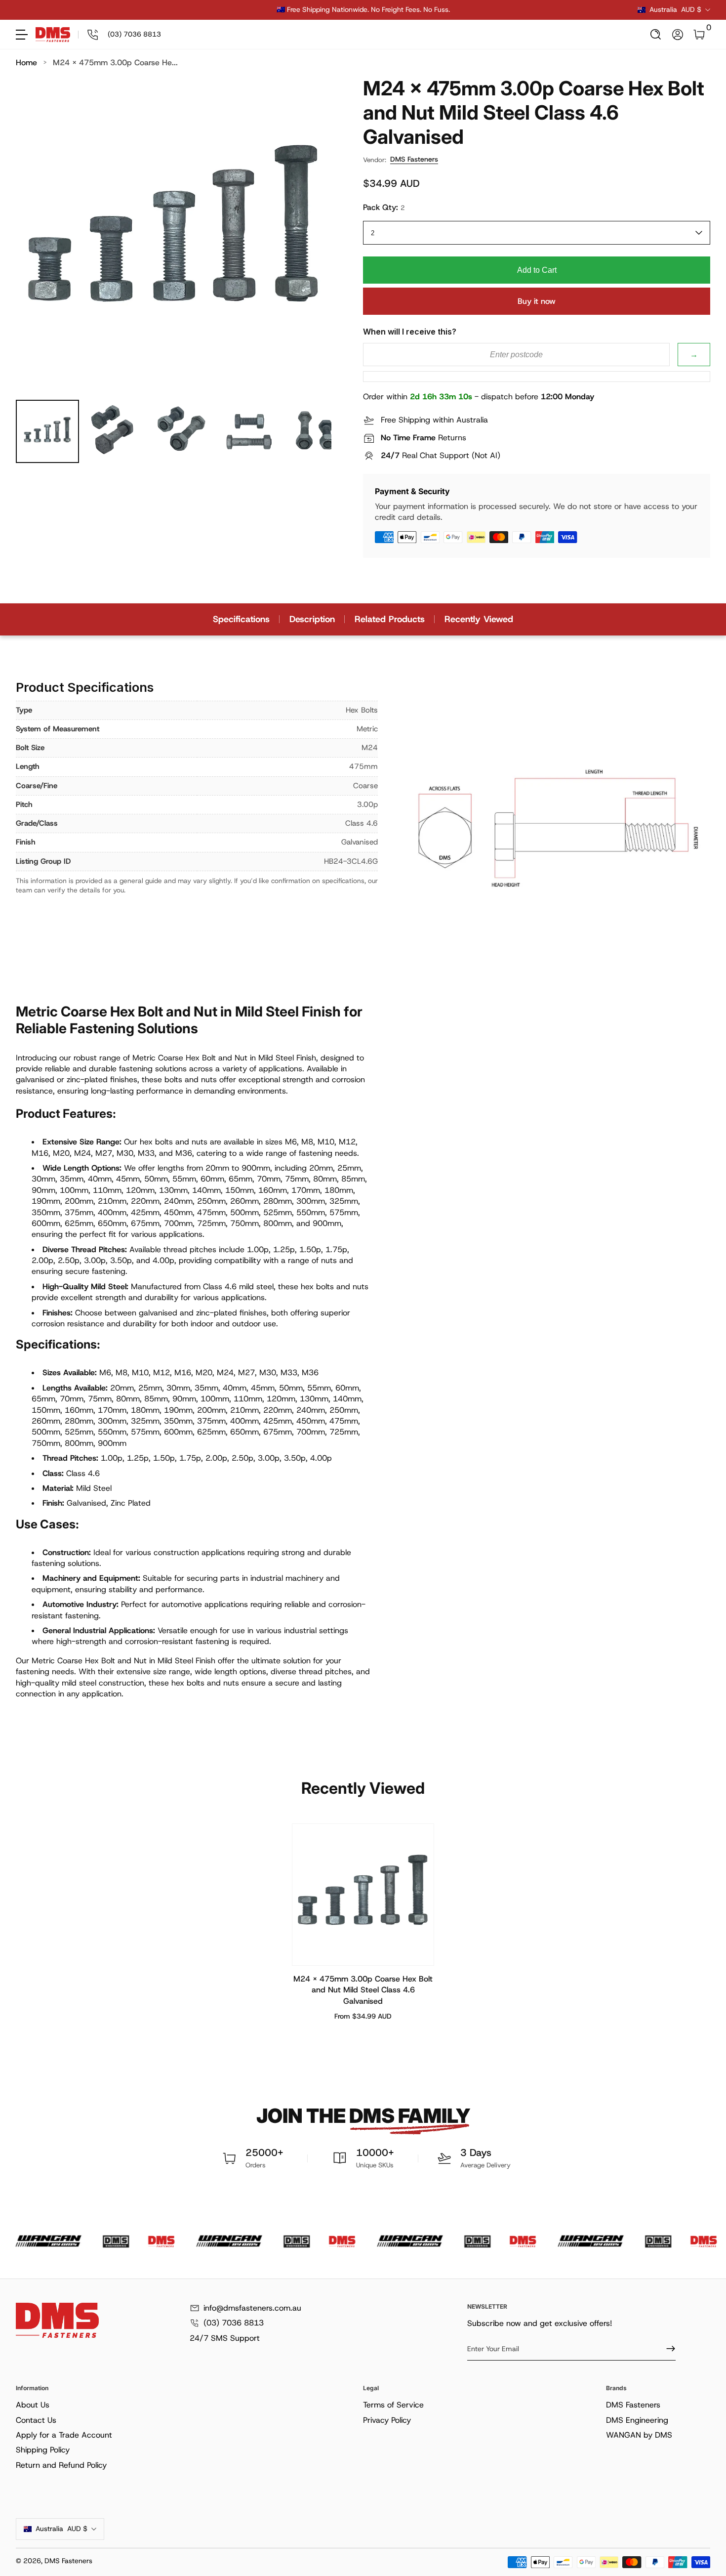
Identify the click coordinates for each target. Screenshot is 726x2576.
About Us (33, 2405)
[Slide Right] (513, 10)
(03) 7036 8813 (234, 2323)
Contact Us (36, 2420)
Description (312, 619)
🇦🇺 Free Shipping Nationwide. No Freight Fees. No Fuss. (363, 9)
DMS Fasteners (414, 159)
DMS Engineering (637, 2420)
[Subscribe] (667, 2349)
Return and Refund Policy (61, 2465)
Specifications (241, 619)
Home (26, 63)
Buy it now (537, 301)
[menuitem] (187, 2405)
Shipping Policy (43, 2450)
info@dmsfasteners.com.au (252, 2308)
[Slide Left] (213, 10)
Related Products (390, 619)
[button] (656, 35)
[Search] (656, 35)
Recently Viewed (479, 619)
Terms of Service (393, 2405)
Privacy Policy (387, 2420)
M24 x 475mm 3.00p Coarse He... (115, 63)
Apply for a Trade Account (64, 2435)
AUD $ (675, 9)
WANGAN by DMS (639, 2435)
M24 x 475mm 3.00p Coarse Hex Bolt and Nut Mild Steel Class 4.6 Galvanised (363, 1990)
